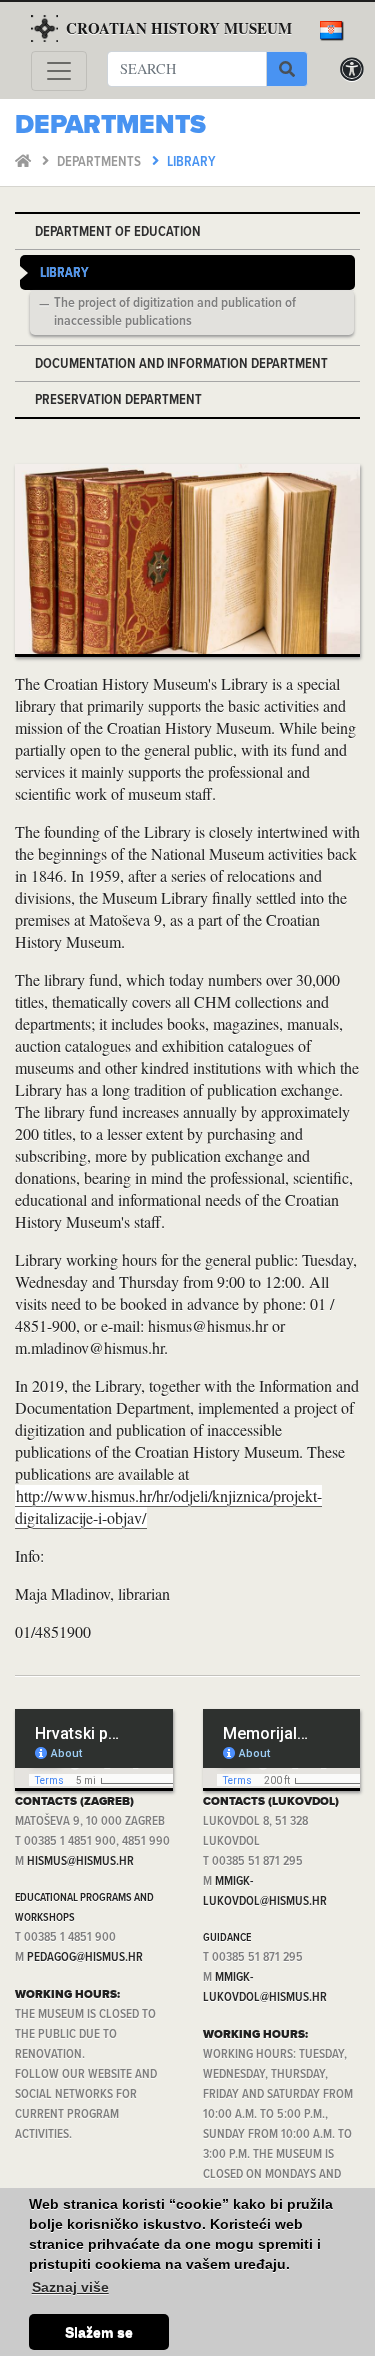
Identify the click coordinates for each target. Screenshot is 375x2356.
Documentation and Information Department (181, 364)
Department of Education (118, 232)
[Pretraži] (287, 69)
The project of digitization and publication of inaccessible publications (175, 313)
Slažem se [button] (99, 2332)
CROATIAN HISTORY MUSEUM (179, 28)
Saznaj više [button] (70, 2287)
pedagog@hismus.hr (85, 1957)
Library (191, 162)
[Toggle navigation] (59, 71)
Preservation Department (118, 400)
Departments (100, 162)
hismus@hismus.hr (80, 1861)
